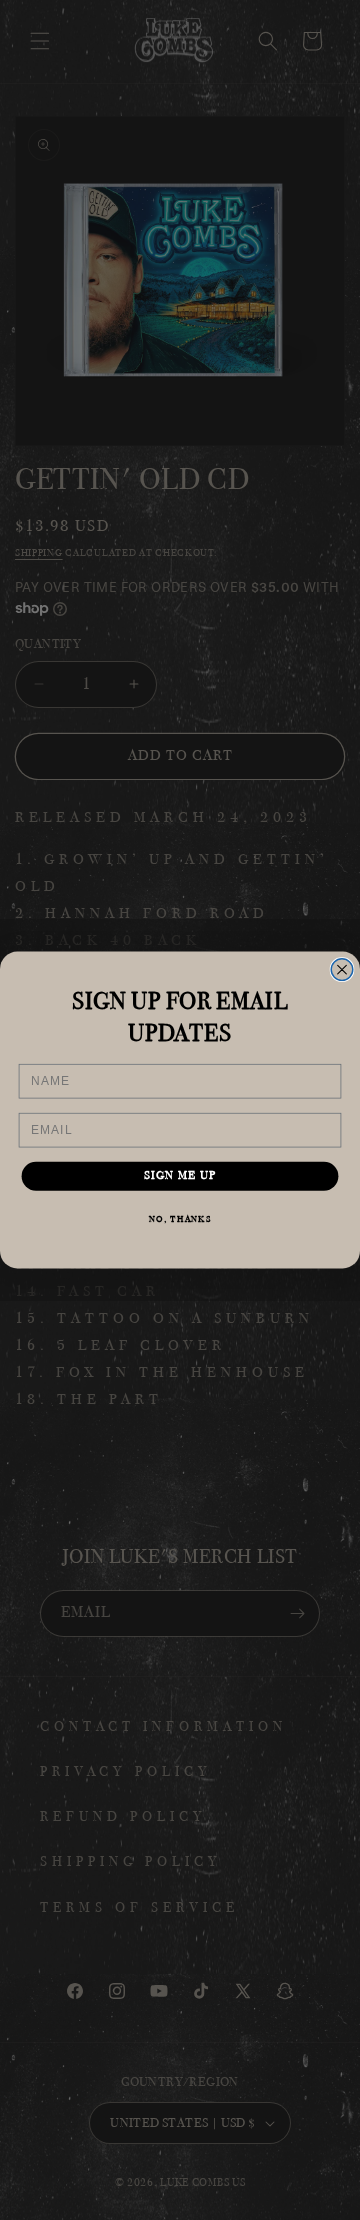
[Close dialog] (342, 970)
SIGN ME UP (180, 1176)
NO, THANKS (180, 1219)
